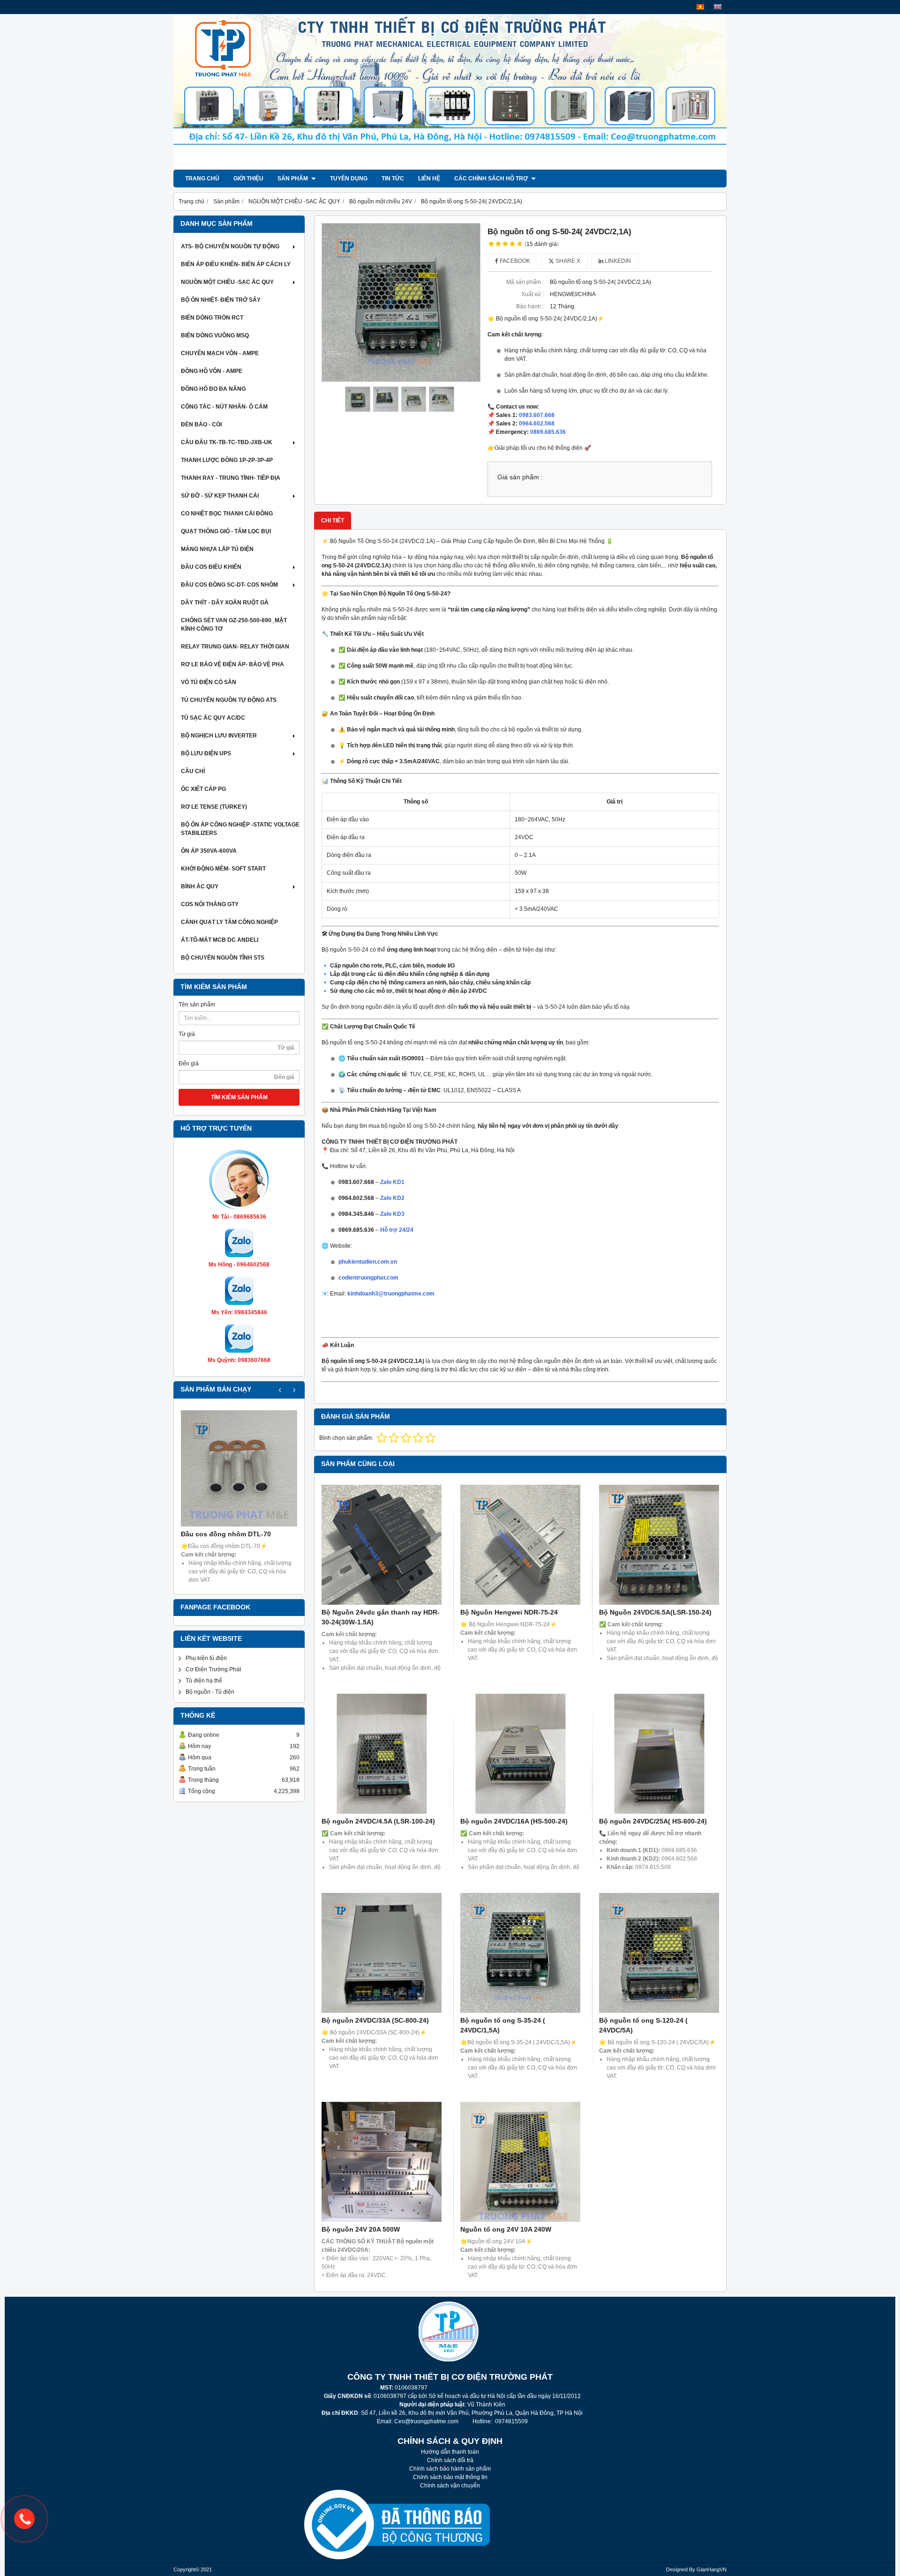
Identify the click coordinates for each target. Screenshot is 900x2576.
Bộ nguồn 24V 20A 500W (361, 2229)
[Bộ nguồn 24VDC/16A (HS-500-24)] (520, 1754)
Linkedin (617, 261)
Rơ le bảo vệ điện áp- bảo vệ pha (232, 664)
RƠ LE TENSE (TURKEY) (214, 807)
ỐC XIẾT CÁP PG (203, 789)
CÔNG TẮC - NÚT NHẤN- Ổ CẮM (224, 407)
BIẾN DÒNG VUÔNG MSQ (215, 335)
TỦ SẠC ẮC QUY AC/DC (213, 718)
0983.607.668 (537, 415)
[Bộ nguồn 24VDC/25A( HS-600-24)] (659, 1754)
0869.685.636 (548, 432)
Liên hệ (429, 179)
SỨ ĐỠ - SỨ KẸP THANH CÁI (220, 496)
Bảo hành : (530, 306)
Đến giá (189, 1064)
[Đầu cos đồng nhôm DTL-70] (239, 1468)
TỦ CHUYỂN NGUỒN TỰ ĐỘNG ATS (229, 700)
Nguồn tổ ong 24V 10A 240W (506, 2229)
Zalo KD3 (392, 1214)
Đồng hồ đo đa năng (213, 389)
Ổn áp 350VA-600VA (209, 851)
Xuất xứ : (532, 294)
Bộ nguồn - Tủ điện (210, 1692)
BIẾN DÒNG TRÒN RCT (212, 318)
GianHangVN (712, 2569)
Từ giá (187, 1034)
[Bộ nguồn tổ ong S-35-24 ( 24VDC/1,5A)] (520, 1953)
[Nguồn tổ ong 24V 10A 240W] (520, 2162)
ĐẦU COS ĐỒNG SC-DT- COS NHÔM (229, 585)
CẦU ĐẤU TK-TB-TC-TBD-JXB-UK (227, 442)
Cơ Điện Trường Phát (213, 1669)
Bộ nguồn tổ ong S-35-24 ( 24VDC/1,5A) (503, 2025)
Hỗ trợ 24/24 (397, 1230)
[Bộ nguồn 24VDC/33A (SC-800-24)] (382, 1953)
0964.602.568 (537, 424)
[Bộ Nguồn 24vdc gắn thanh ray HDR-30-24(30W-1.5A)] (382, 1545)
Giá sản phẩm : (520, 477)
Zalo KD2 (392, 1198)
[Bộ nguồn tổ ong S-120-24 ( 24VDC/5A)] (659, 1953)
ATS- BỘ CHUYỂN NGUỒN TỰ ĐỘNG (230, 246)
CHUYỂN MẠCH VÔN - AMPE (220, 353)
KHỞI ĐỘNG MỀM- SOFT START (223, 869)
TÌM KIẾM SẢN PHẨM (239, 1097)
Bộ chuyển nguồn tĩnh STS (223, 958)
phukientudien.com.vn (368, 1262)
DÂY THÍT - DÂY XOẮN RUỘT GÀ (225, 603)
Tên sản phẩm (197, 1005)
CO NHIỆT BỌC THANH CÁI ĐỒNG (227, 514)
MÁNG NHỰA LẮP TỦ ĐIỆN (217, 549)
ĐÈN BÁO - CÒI (201, 424)
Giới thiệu (248, 179)
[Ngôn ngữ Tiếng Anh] (718, 7)
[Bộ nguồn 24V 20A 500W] (382, 2162)
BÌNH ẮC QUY (200, 886)
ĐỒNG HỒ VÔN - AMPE (212, 371)
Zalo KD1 (392, 1182)
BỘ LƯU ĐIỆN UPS (206, 753)
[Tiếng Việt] (700, 7)
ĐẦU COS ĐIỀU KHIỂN (211, 567)
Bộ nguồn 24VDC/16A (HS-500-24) (514, 1821)
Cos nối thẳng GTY (210, 904)
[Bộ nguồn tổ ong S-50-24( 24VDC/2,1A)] (401, 302)
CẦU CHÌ (193, 771)
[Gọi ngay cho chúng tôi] (24, 2519)
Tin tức (393, 179)
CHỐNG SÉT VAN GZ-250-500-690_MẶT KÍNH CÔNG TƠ (234, 625)
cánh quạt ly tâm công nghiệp (229, 922)
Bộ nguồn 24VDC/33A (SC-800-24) (375, 2020)
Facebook (514, 261)
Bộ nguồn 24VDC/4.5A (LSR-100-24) (378, 1821)
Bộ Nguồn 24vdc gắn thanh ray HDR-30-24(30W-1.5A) (381, 1617)
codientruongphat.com (368, 1278)
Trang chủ (202, 179)
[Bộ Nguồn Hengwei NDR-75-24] (520, 1545)
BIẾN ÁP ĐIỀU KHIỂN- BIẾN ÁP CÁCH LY (236, 264)
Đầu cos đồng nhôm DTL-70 (226, 1534)
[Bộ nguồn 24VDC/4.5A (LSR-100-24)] (382, 1754)
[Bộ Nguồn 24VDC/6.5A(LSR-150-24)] (659, 1545)
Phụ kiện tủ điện (206, 1658)
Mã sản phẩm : (525, 282)
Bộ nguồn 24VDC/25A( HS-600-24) (653, 1821)
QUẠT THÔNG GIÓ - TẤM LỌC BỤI (226, 531)
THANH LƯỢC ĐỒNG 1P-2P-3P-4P (227, 460)
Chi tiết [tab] (333, 521)
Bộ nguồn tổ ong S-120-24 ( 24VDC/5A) (643, 2025)
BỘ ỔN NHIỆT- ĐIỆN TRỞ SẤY (221, 300)
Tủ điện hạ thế (204, 1681)
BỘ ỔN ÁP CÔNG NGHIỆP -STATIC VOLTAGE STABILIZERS (240, 829)
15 (542, 244)
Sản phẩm (293, 179)
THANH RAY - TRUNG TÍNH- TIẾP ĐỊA (231, 478)
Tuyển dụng (349, 179)
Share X (567, 261)
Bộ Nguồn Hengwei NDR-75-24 (509, 1612)
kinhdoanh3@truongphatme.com (391, 1294)
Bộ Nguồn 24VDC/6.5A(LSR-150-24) (655, 1612)
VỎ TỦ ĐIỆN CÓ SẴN (209, 682)
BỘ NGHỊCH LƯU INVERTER (219, 736)
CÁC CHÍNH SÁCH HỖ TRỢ (492, 179)
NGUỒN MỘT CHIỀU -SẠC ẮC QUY (227, 282)
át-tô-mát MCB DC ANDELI (220, 940)
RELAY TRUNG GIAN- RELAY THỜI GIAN (235, 647)
